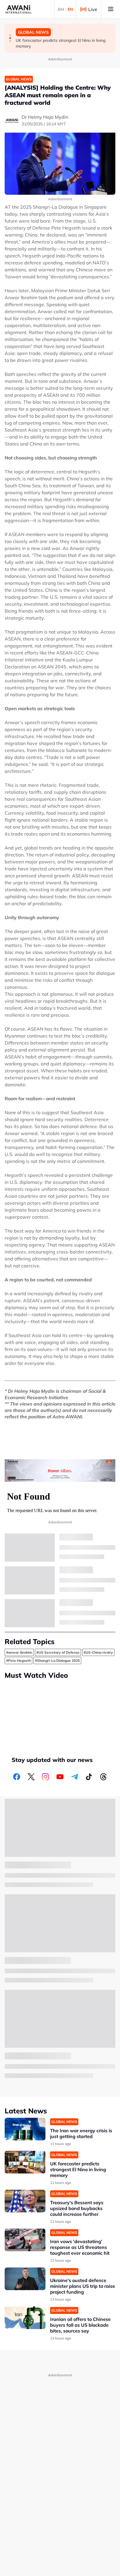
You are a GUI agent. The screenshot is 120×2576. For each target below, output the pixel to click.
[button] (10, 35)
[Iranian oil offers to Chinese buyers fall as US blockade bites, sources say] (25, 2318)
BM (61, 9)
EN (70, 9)
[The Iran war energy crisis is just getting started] (25, 2129)
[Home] (18, 9)
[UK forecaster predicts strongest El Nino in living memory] (25, 2162)
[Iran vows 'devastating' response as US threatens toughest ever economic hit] (25, 2240)
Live (93, 9)
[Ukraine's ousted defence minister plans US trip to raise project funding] (25, 2279)
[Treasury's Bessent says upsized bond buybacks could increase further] (25, 2201)
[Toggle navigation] (111, 9)
